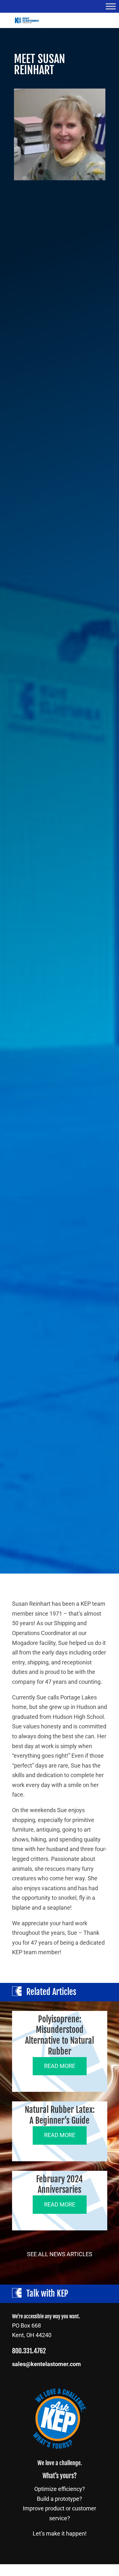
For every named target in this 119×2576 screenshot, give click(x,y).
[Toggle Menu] (111, 6)
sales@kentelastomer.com (46, 2364)
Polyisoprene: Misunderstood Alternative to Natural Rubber (60, 2035)
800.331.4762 (29, 2351)
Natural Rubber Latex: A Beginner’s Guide (60, 2115)
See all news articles (60, 2254)
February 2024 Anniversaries (60, 2185)
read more (60, 2066)
